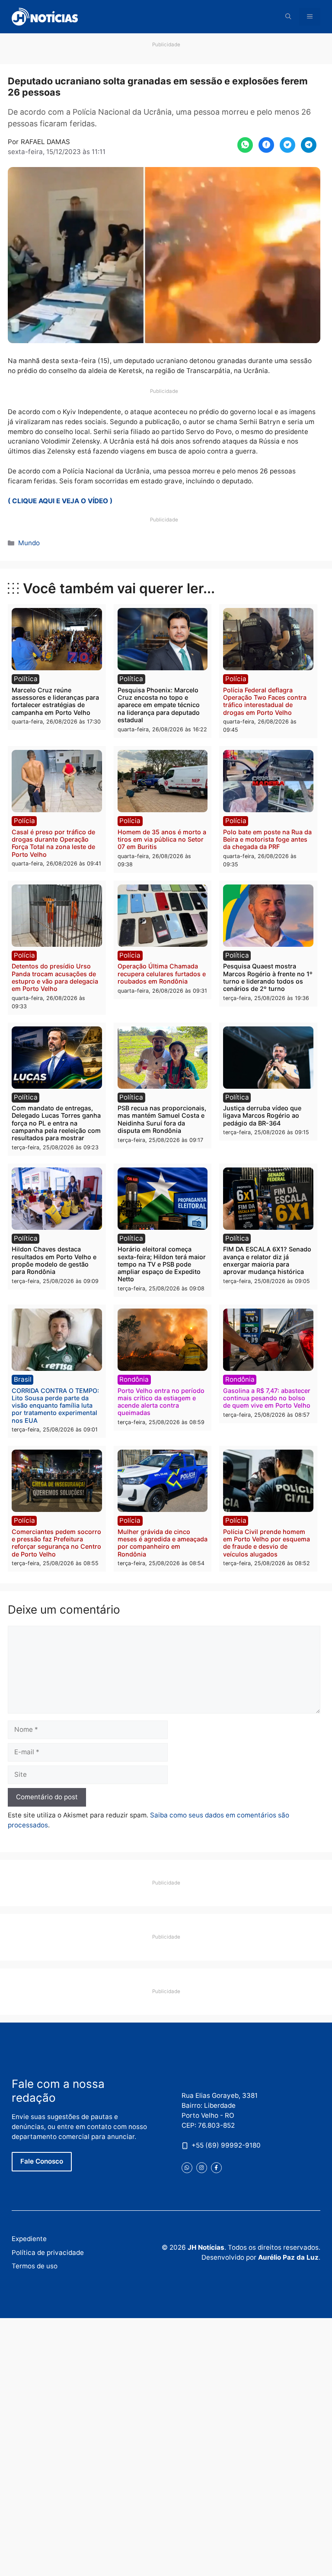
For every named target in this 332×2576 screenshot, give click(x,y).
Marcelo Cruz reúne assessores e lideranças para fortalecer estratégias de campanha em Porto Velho (55, 701)
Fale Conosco (42, 2161)
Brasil (23, 1379)
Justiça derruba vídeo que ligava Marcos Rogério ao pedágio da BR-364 (262, 1116)
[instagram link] (202, 2168)
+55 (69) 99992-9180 (226, 2145)
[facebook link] (216, 2168)
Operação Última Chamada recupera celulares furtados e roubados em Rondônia (162, 974)
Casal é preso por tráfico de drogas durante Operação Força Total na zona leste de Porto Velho (53, 843)
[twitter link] (187, 2168)
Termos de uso (35, 2266)
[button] (288, 17)
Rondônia (134, 1379)
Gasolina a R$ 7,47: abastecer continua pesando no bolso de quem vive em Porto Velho (267, 1398)
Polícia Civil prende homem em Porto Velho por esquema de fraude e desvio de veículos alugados (267, 1543)
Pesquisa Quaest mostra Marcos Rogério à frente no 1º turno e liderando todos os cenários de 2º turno (268, 977)
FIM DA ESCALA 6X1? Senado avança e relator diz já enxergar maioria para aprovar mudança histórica (267, 1260)
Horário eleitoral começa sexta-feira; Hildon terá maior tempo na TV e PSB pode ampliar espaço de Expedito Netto (162, 1264)
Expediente (29, 2239)
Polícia (236, 679)
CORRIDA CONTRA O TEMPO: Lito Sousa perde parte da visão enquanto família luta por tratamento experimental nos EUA (55, 1405)
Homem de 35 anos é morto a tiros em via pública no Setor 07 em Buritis (162, 839)
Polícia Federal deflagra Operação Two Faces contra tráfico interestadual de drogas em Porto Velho (265, 701)
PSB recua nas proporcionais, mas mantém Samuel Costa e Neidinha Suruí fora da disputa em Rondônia (162, 1119)
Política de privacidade (48, 2253)
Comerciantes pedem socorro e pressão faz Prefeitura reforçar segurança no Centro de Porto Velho (56, 1543)
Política (26, 679)
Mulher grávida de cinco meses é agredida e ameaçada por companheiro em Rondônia (163, 1543)
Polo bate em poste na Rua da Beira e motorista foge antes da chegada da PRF (267, 839)
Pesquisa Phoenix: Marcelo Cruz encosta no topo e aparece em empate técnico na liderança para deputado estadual (159, 705)
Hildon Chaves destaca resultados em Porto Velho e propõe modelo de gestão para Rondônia (54, 1260)
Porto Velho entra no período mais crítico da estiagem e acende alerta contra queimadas (161, 1402)
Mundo (29, 543)
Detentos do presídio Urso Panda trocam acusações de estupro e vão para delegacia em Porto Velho (55, 977)
